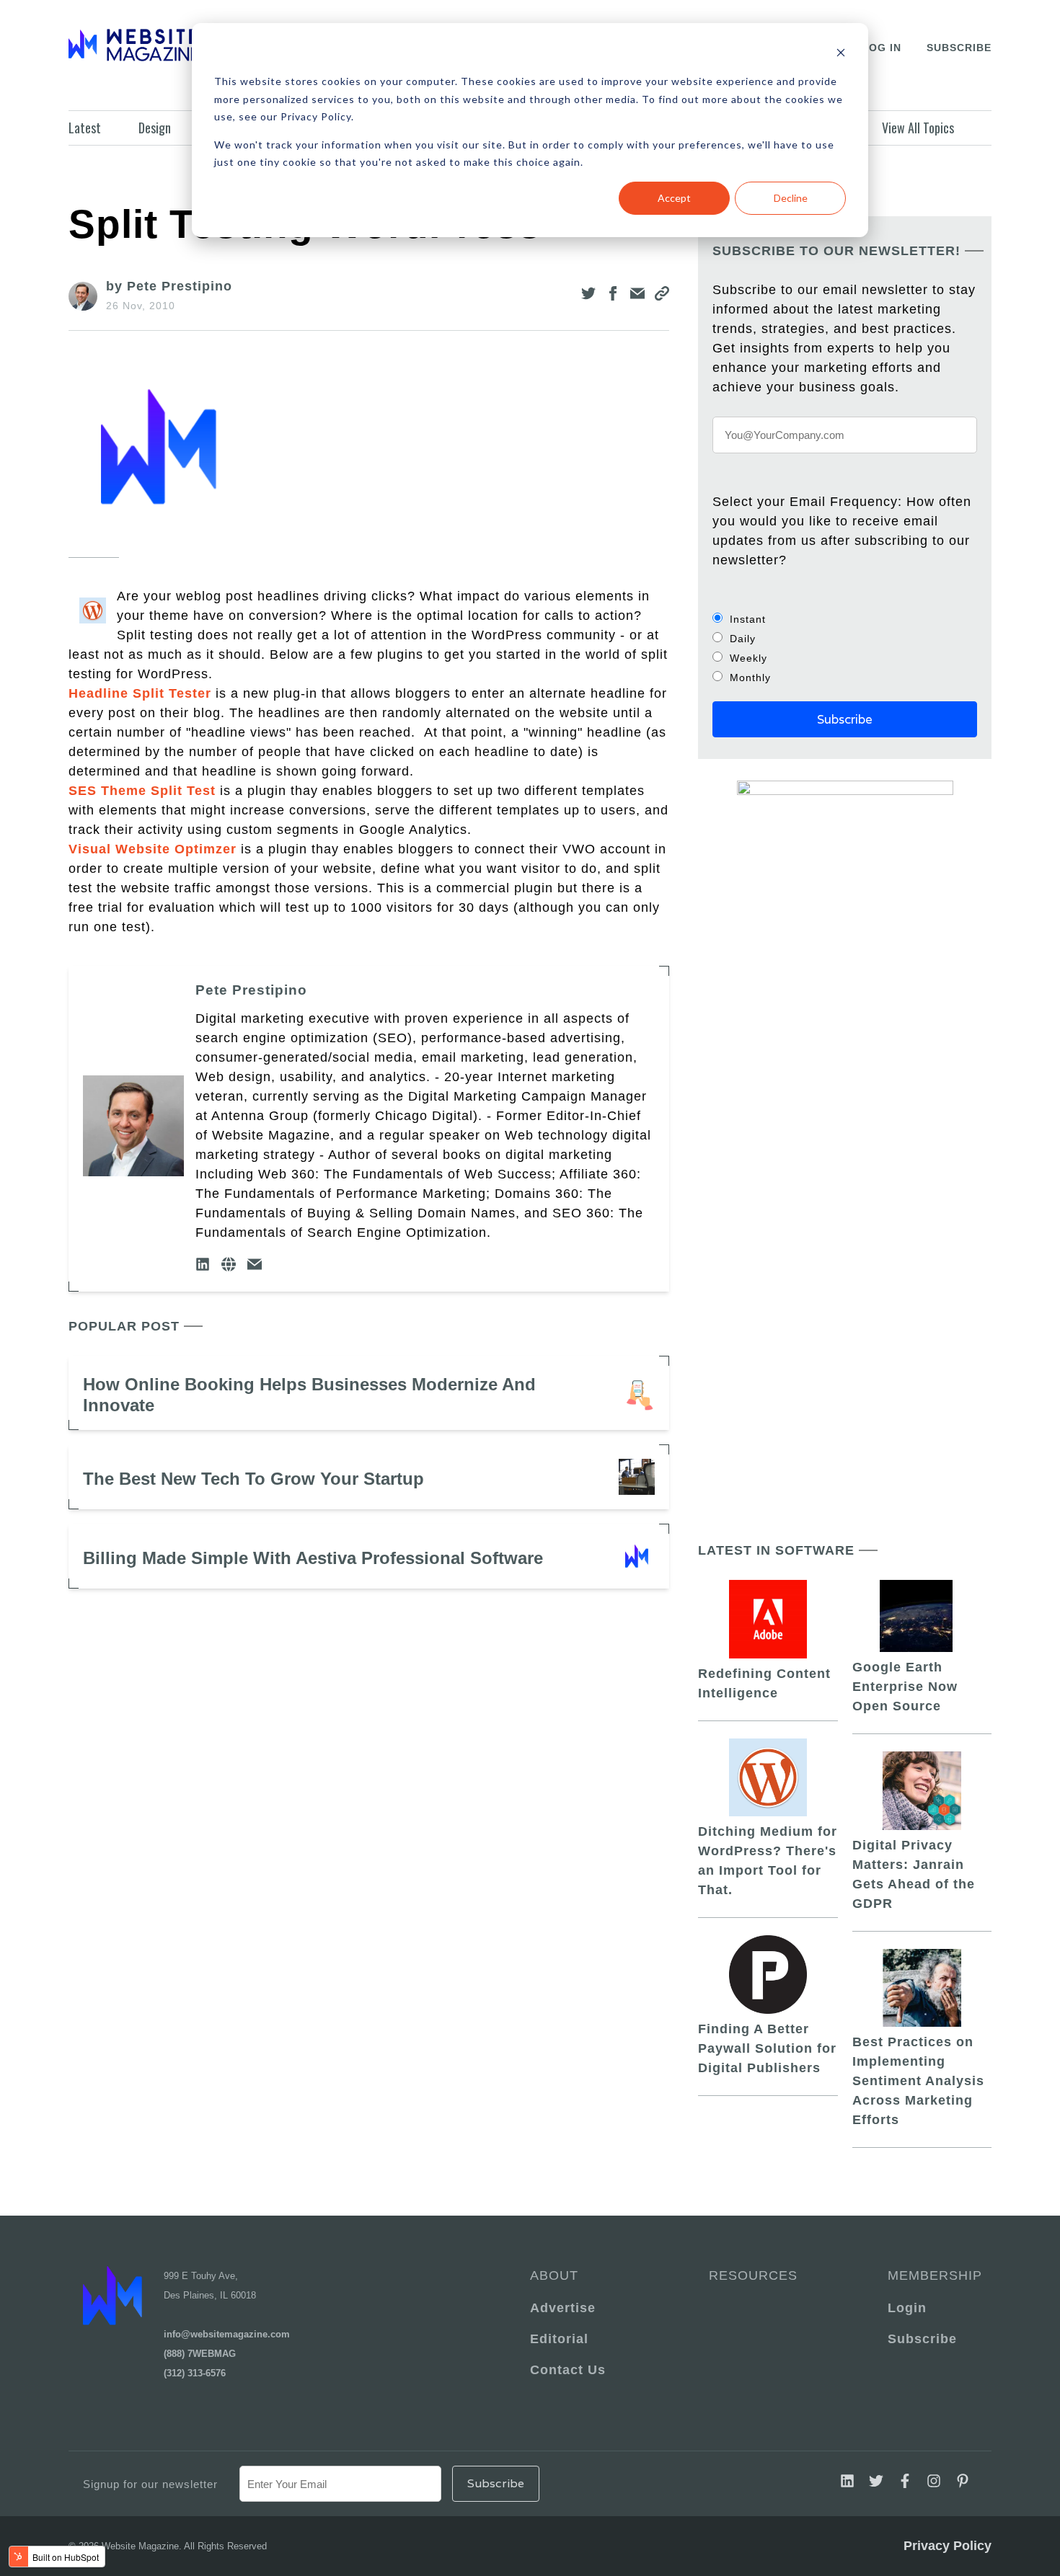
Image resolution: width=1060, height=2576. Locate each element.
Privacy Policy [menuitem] (948, 2546)
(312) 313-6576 (195, 2373)
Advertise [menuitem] (563, 2308)
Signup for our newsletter (150, 2484)
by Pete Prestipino (169, 286)
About (554, 2275)
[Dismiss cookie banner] (841, 54)
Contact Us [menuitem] (568, 2370)
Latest (85, 128)
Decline (791, 198)
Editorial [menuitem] (559, 2339)
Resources (753, 2275)
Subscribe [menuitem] (922, 2339)
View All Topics (918, 128)
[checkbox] (845, 648)
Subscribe (959, 48)
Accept (674, 198)
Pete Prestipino (251, 990)
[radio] (845, 619)
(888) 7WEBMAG (200, 2354)
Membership (932, 2275)
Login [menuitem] (907, 2308)
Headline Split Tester (140, 693)
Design (155, 128)
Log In (882, 48)
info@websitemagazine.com (227, 2334)
